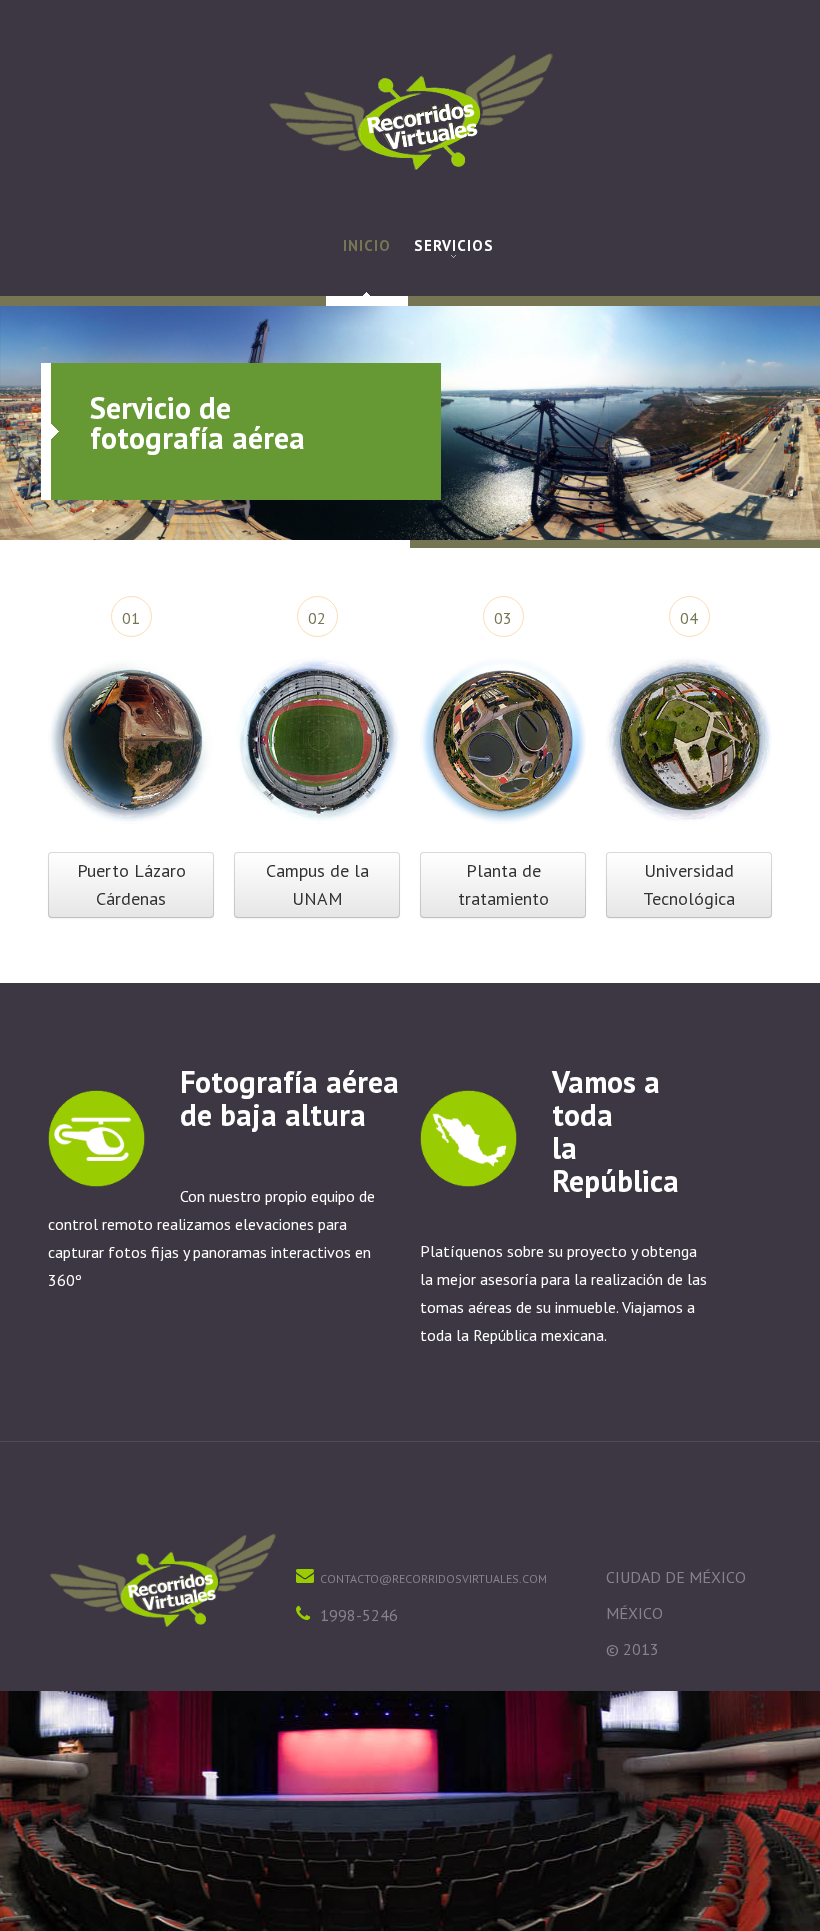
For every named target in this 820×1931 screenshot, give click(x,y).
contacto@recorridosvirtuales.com (433, 1578)
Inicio (367, 245)
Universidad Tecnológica (689, 884)
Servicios (454, 245)
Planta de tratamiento (503, 884)
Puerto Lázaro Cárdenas (131, 884)
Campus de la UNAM (317, 884)
